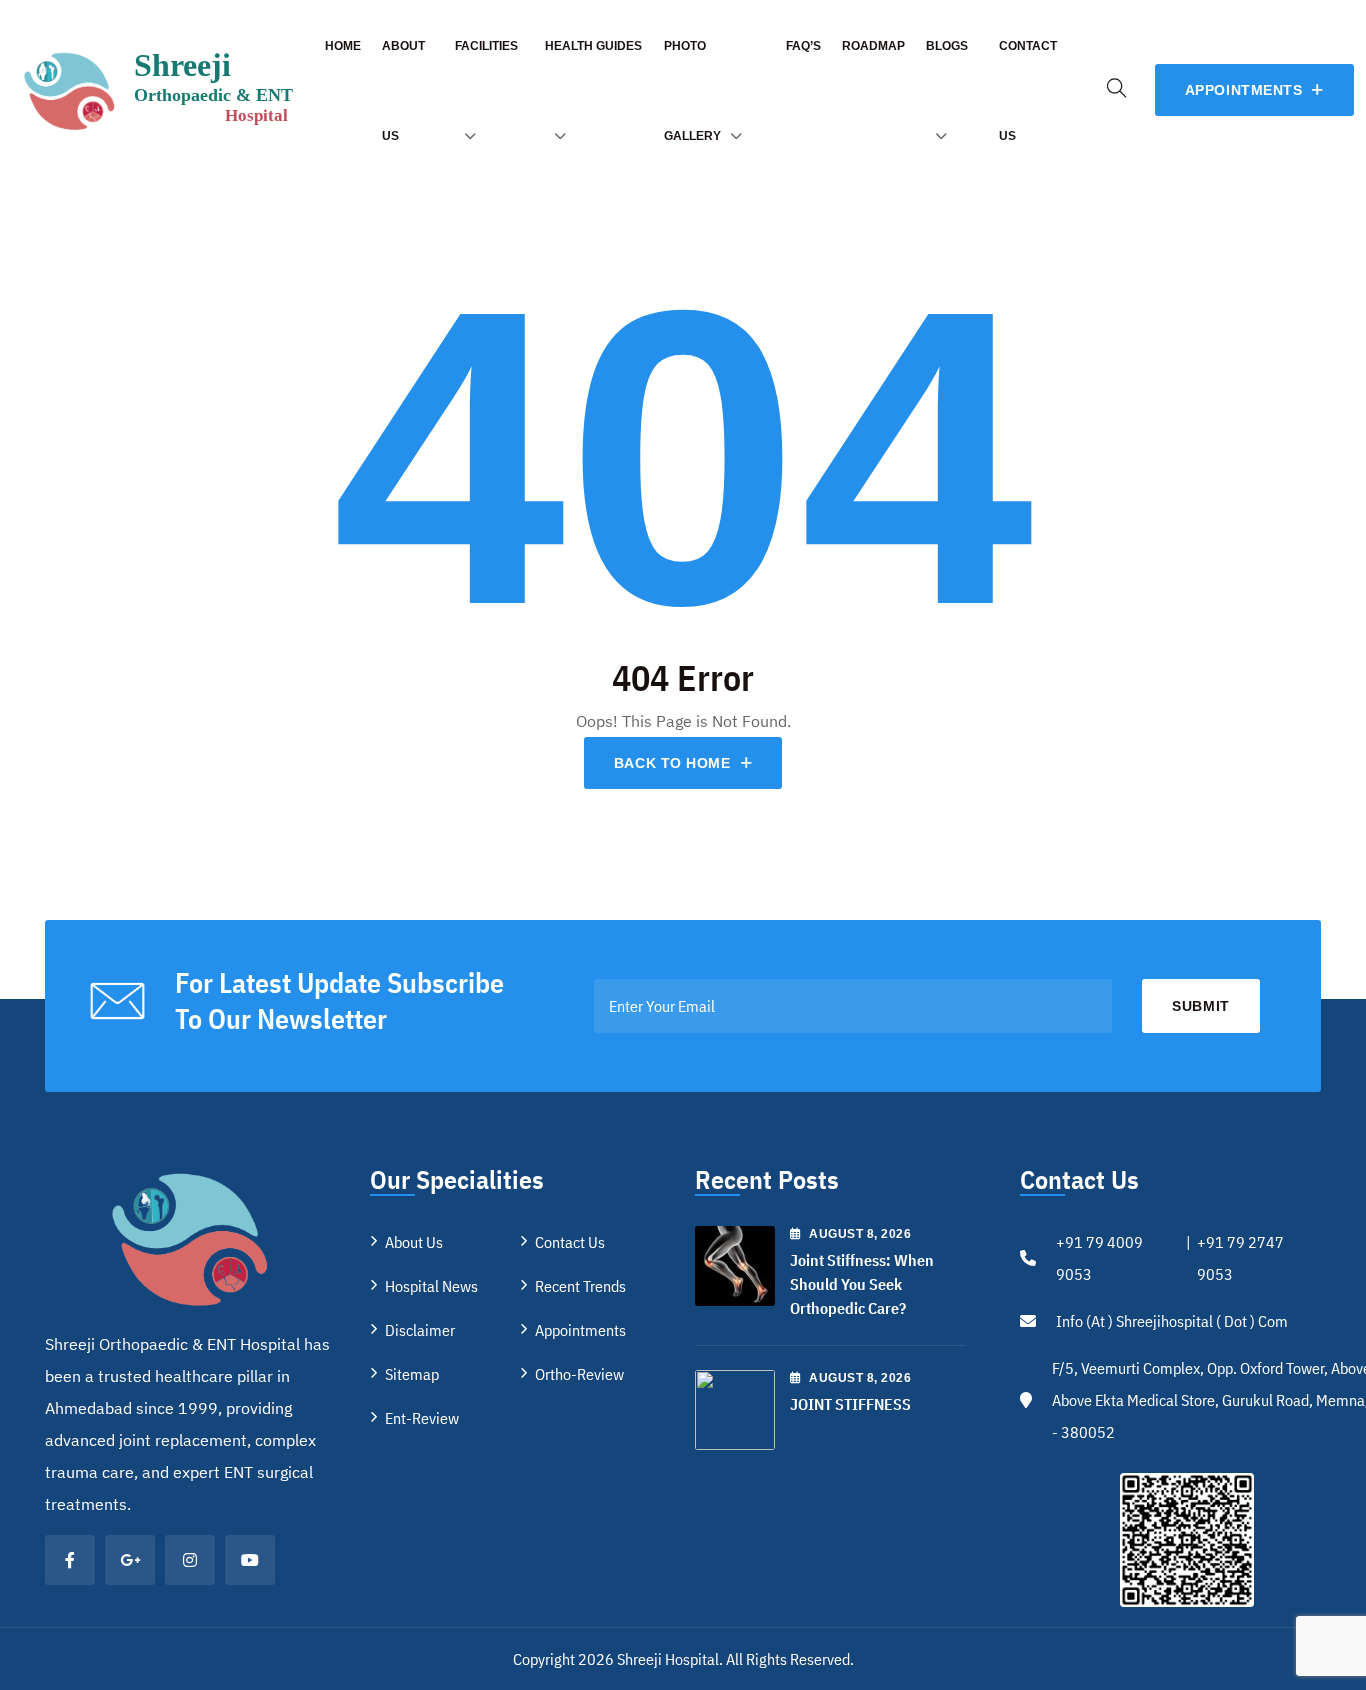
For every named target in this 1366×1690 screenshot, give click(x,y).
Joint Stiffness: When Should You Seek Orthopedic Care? (862, 1284)
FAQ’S (803, 46)
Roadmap (873, 46)
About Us (414, 1242)
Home (343, 46)
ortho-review (579, 1374)
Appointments (580, 1330)
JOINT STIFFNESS (850, 1404)
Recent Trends (580, 1286)
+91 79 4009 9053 (1099, 1258)
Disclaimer (420, 1330)
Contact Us (570, 1242)
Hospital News (431, 1286)
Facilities (486, 46)
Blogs (947, 46)
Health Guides (593, 46)
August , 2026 (860, 1234)
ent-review (422, 1418)
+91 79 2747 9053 (1240, 1258)
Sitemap (412, 1374)
